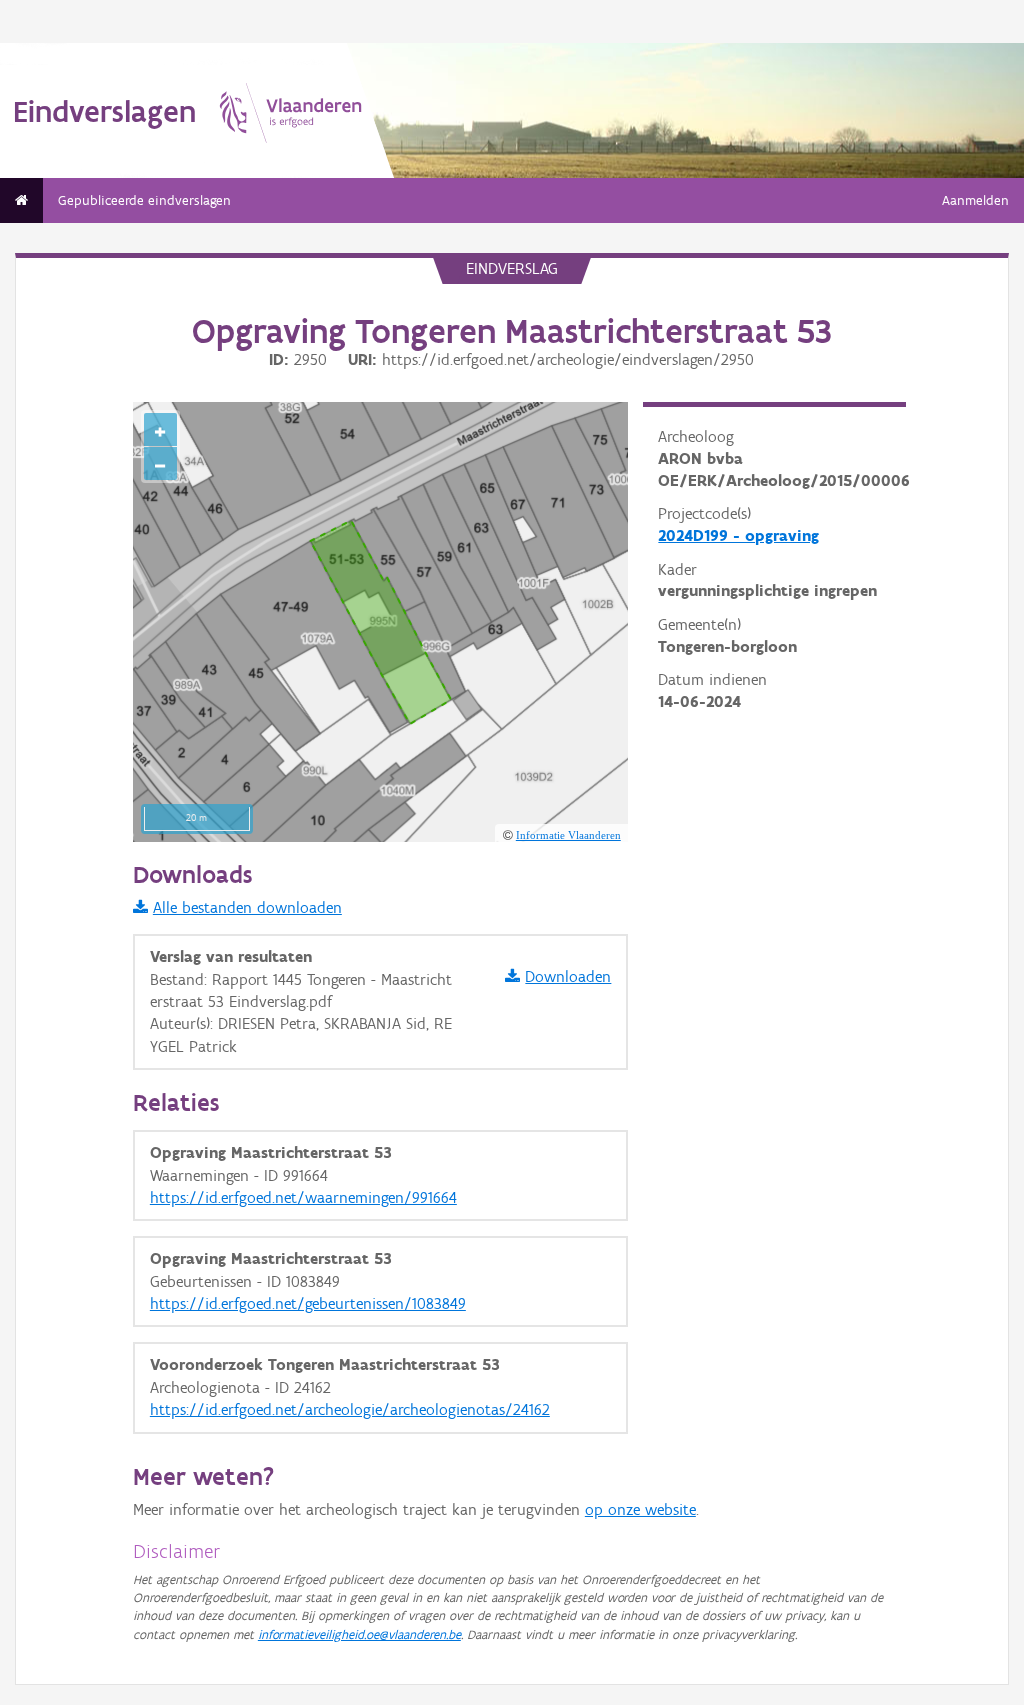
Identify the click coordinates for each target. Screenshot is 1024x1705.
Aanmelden (975, 200)
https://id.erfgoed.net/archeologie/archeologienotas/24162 (350, 1409)
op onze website (640, 1509)
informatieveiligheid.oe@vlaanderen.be (359, 1634)
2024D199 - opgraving (738, 535)
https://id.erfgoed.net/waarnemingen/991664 (303, 1197)
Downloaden (568, 976)
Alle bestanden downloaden (247, 907)
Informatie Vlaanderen (568, 835)
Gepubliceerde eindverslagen (144, 200)
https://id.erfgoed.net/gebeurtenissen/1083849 (308, 1303)
